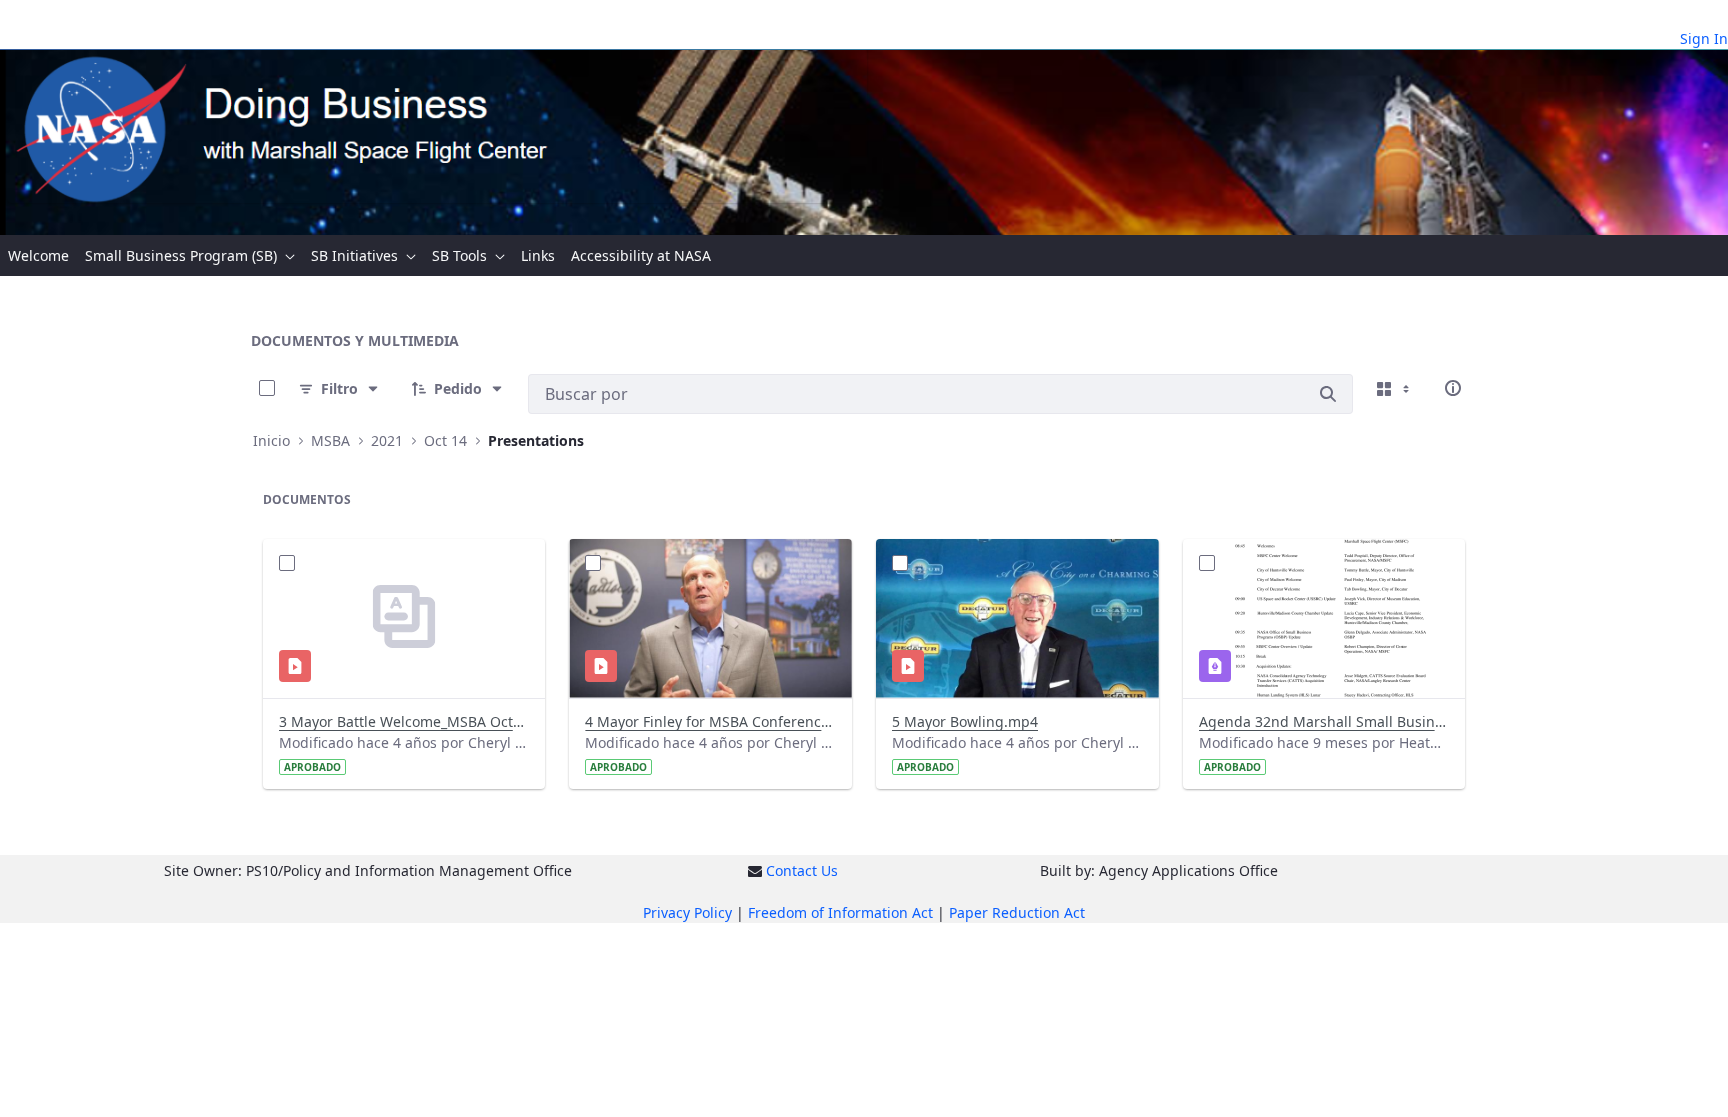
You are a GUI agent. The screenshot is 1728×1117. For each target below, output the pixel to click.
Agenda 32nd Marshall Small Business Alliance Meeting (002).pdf (1324, 721)
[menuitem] (38, 255)
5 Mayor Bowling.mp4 (965, 721)
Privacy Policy (687, 912)
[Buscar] (1328, 394)
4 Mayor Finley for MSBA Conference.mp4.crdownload (710, 721)
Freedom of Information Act (840, 912)
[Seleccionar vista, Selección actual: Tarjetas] (1395, 388)
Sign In (1704, 38)
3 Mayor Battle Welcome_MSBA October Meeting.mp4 (404, 721)
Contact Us (802, 870)
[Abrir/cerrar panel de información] (1453, 388)
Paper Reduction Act (1017, 912)
